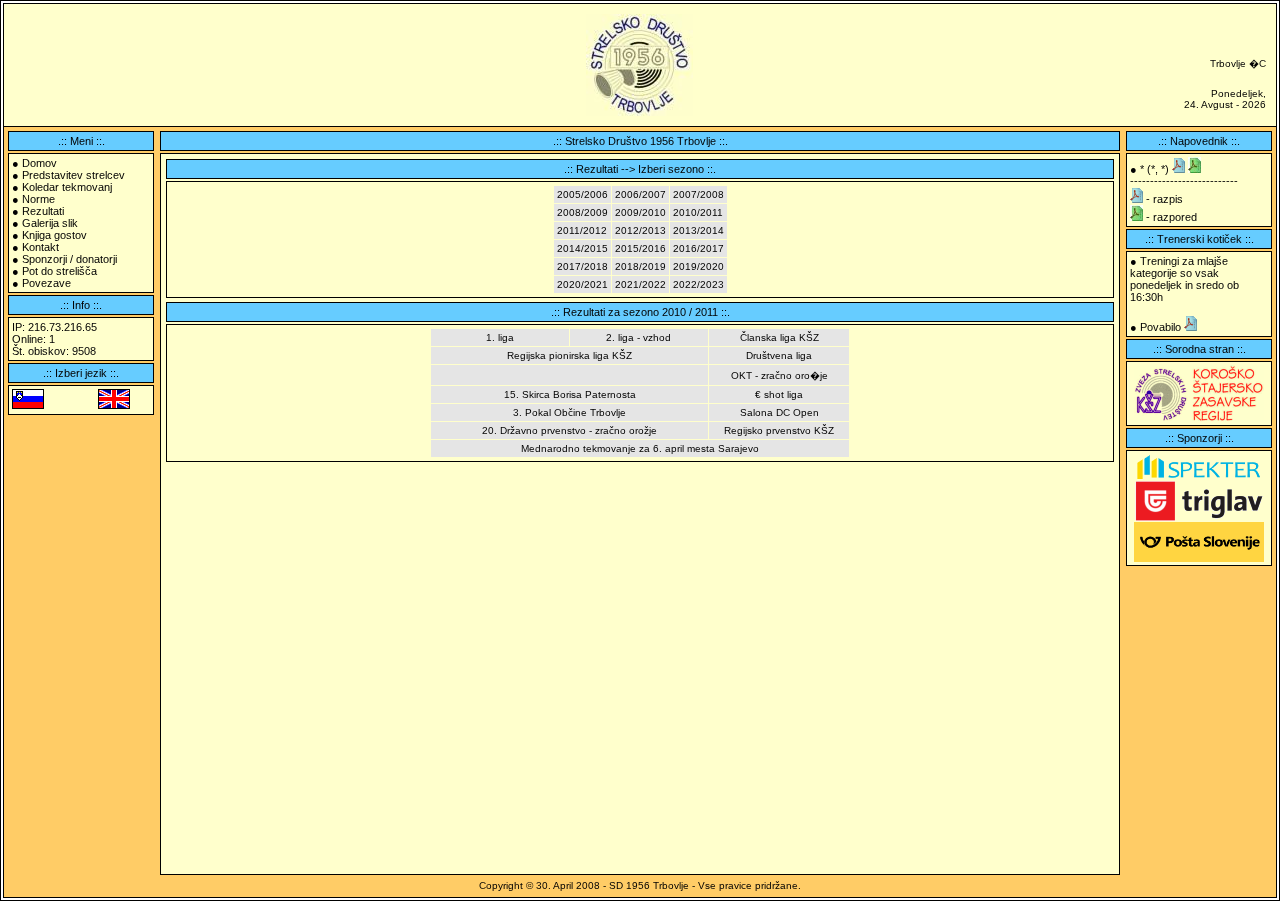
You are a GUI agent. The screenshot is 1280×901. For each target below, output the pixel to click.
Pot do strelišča (59, 271)
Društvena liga (779, 355)
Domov (39, 163)
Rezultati (43, 211)
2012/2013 (640, 230)
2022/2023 (698, 284)
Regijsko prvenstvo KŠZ (779, 430)
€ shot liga (779, 394)
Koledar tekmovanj (67, 187)
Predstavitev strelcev (73, 175)
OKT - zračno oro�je (779, 375)
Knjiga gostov (54, 235)
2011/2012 (582, 230)
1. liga (500, 337)
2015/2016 (640, 248)
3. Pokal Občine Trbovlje (569, 412)
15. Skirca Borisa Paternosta (570, 394)
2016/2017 (698, 248)
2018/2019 (640, 266)
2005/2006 (582, 194)
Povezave (46, 283)
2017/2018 (582, 266)
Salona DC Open (779, 412)
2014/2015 (582, 248)
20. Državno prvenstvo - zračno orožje (569, 430)
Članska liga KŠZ (779, 337)
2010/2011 (698, 212)
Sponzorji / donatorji (69, 259)
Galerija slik (50, 223)
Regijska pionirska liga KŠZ (569, 355)
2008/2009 (582, 212)
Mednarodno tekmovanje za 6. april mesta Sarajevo (640, 448)
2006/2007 (640, 194)
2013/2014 (698, 230)
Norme (38, 199)
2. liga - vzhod (638, 337)
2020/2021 (582, 284)
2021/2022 (640, 284)
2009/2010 (640, 212)
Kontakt (40, 247)
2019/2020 (698, 266)
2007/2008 (698, 194)
